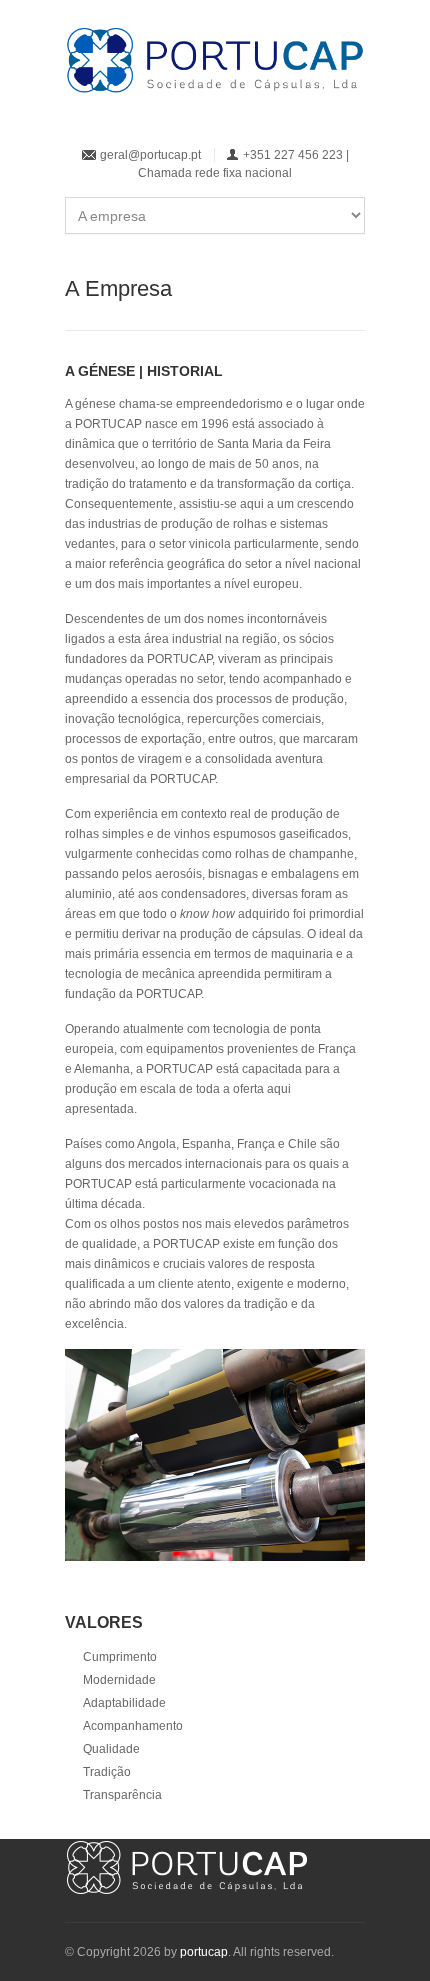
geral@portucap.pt (150, 155)
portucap (204, 1952)
